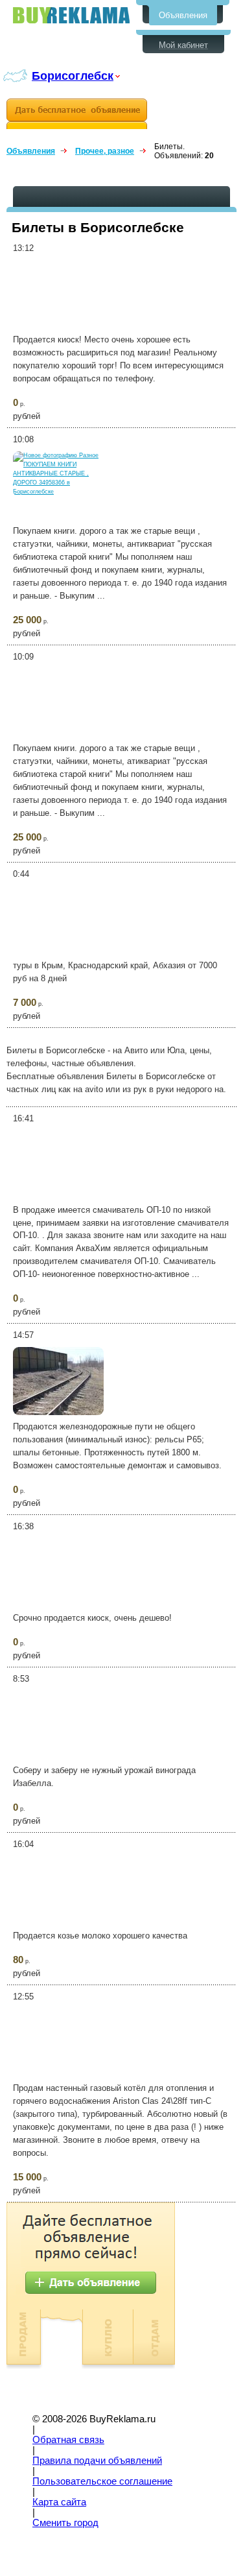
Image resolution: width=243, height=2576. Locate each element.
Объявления (183, 15)
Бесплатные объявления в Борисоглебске (71, 15)
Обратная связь (68, 2440)
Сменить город (65, 2523)
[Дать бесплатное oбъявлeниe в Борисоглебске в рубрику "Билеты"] (77, 114)
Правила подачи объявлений (97, 2461)
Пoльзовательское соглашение (102, 2481)
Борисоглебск (73, 76)
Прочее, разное (105, 151)
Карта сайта (59, 2502)
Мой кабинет (183, 45)
